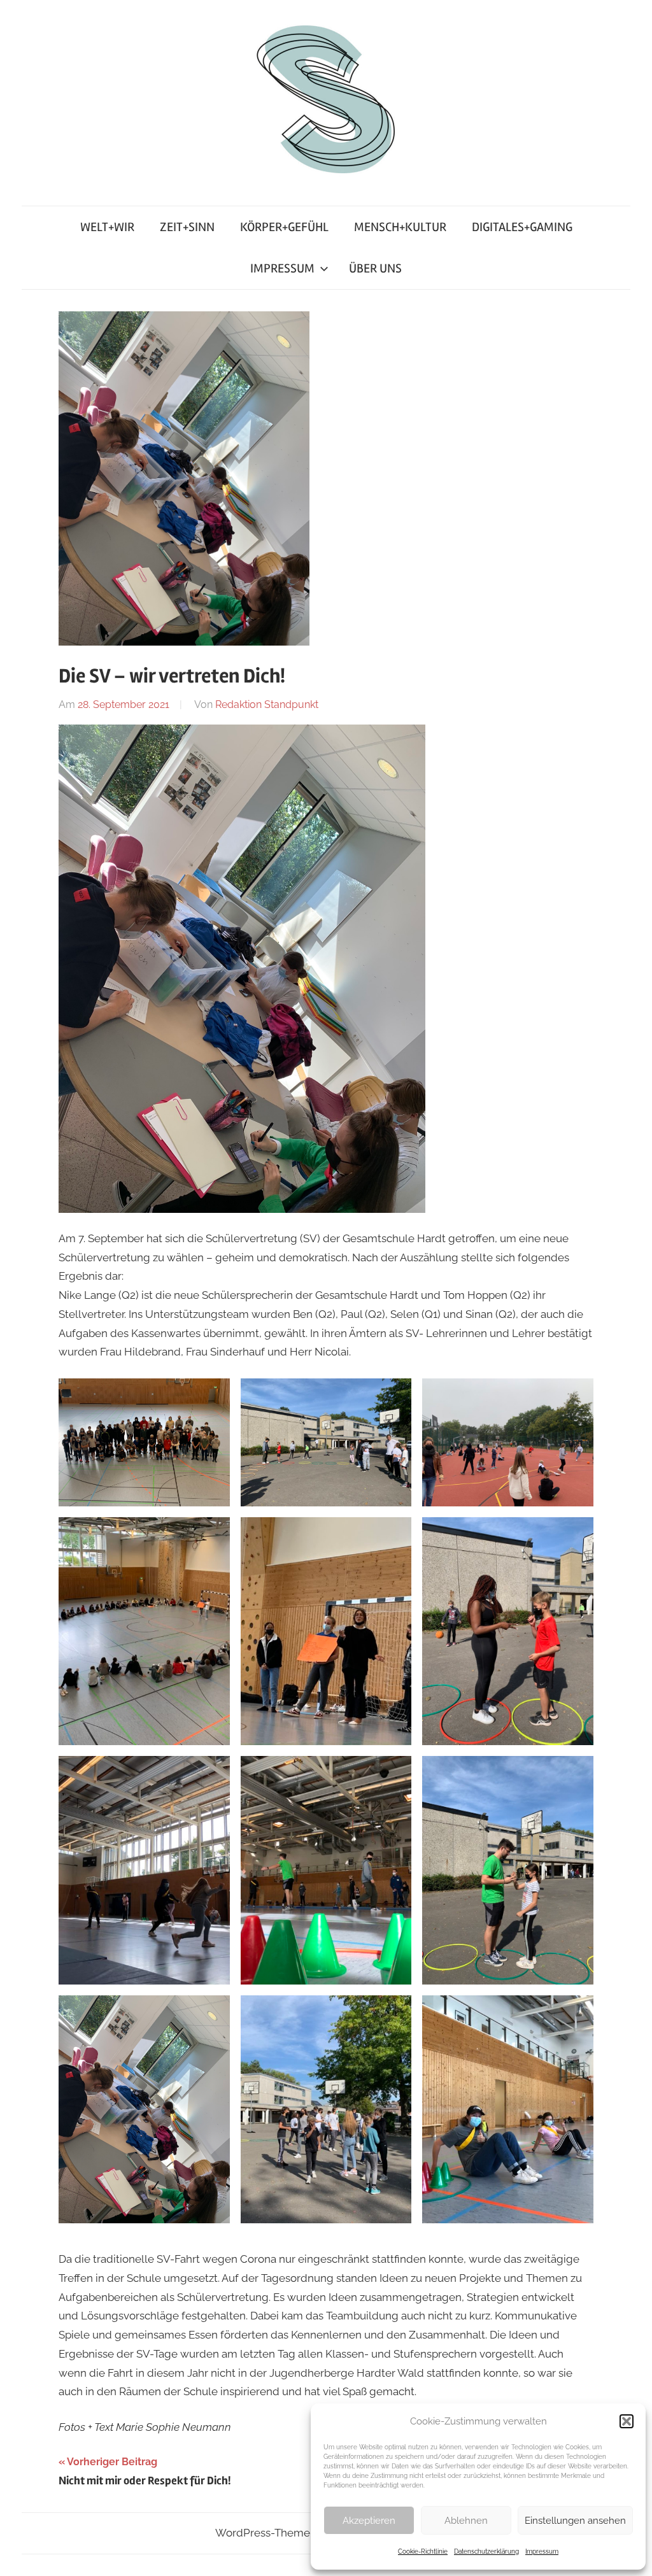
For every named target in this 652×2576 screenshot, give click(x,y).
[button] (627, 2421)
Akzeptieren (369, 2521)
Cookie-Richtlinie (423, 2551)
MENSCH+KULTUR (400, 227)
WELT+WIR (107, 227)
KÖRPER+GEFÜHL (284, 227)
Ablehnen (466, 2521)
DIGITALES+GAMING (522, 227)
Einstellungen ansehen (575, 2521)
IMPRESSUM (282, 268)
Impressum (542, 2551)
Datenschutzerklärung (486, 2551)
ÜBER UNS (375, 268)
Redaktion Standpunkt (267, 704)
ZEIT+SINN (187, 227)
